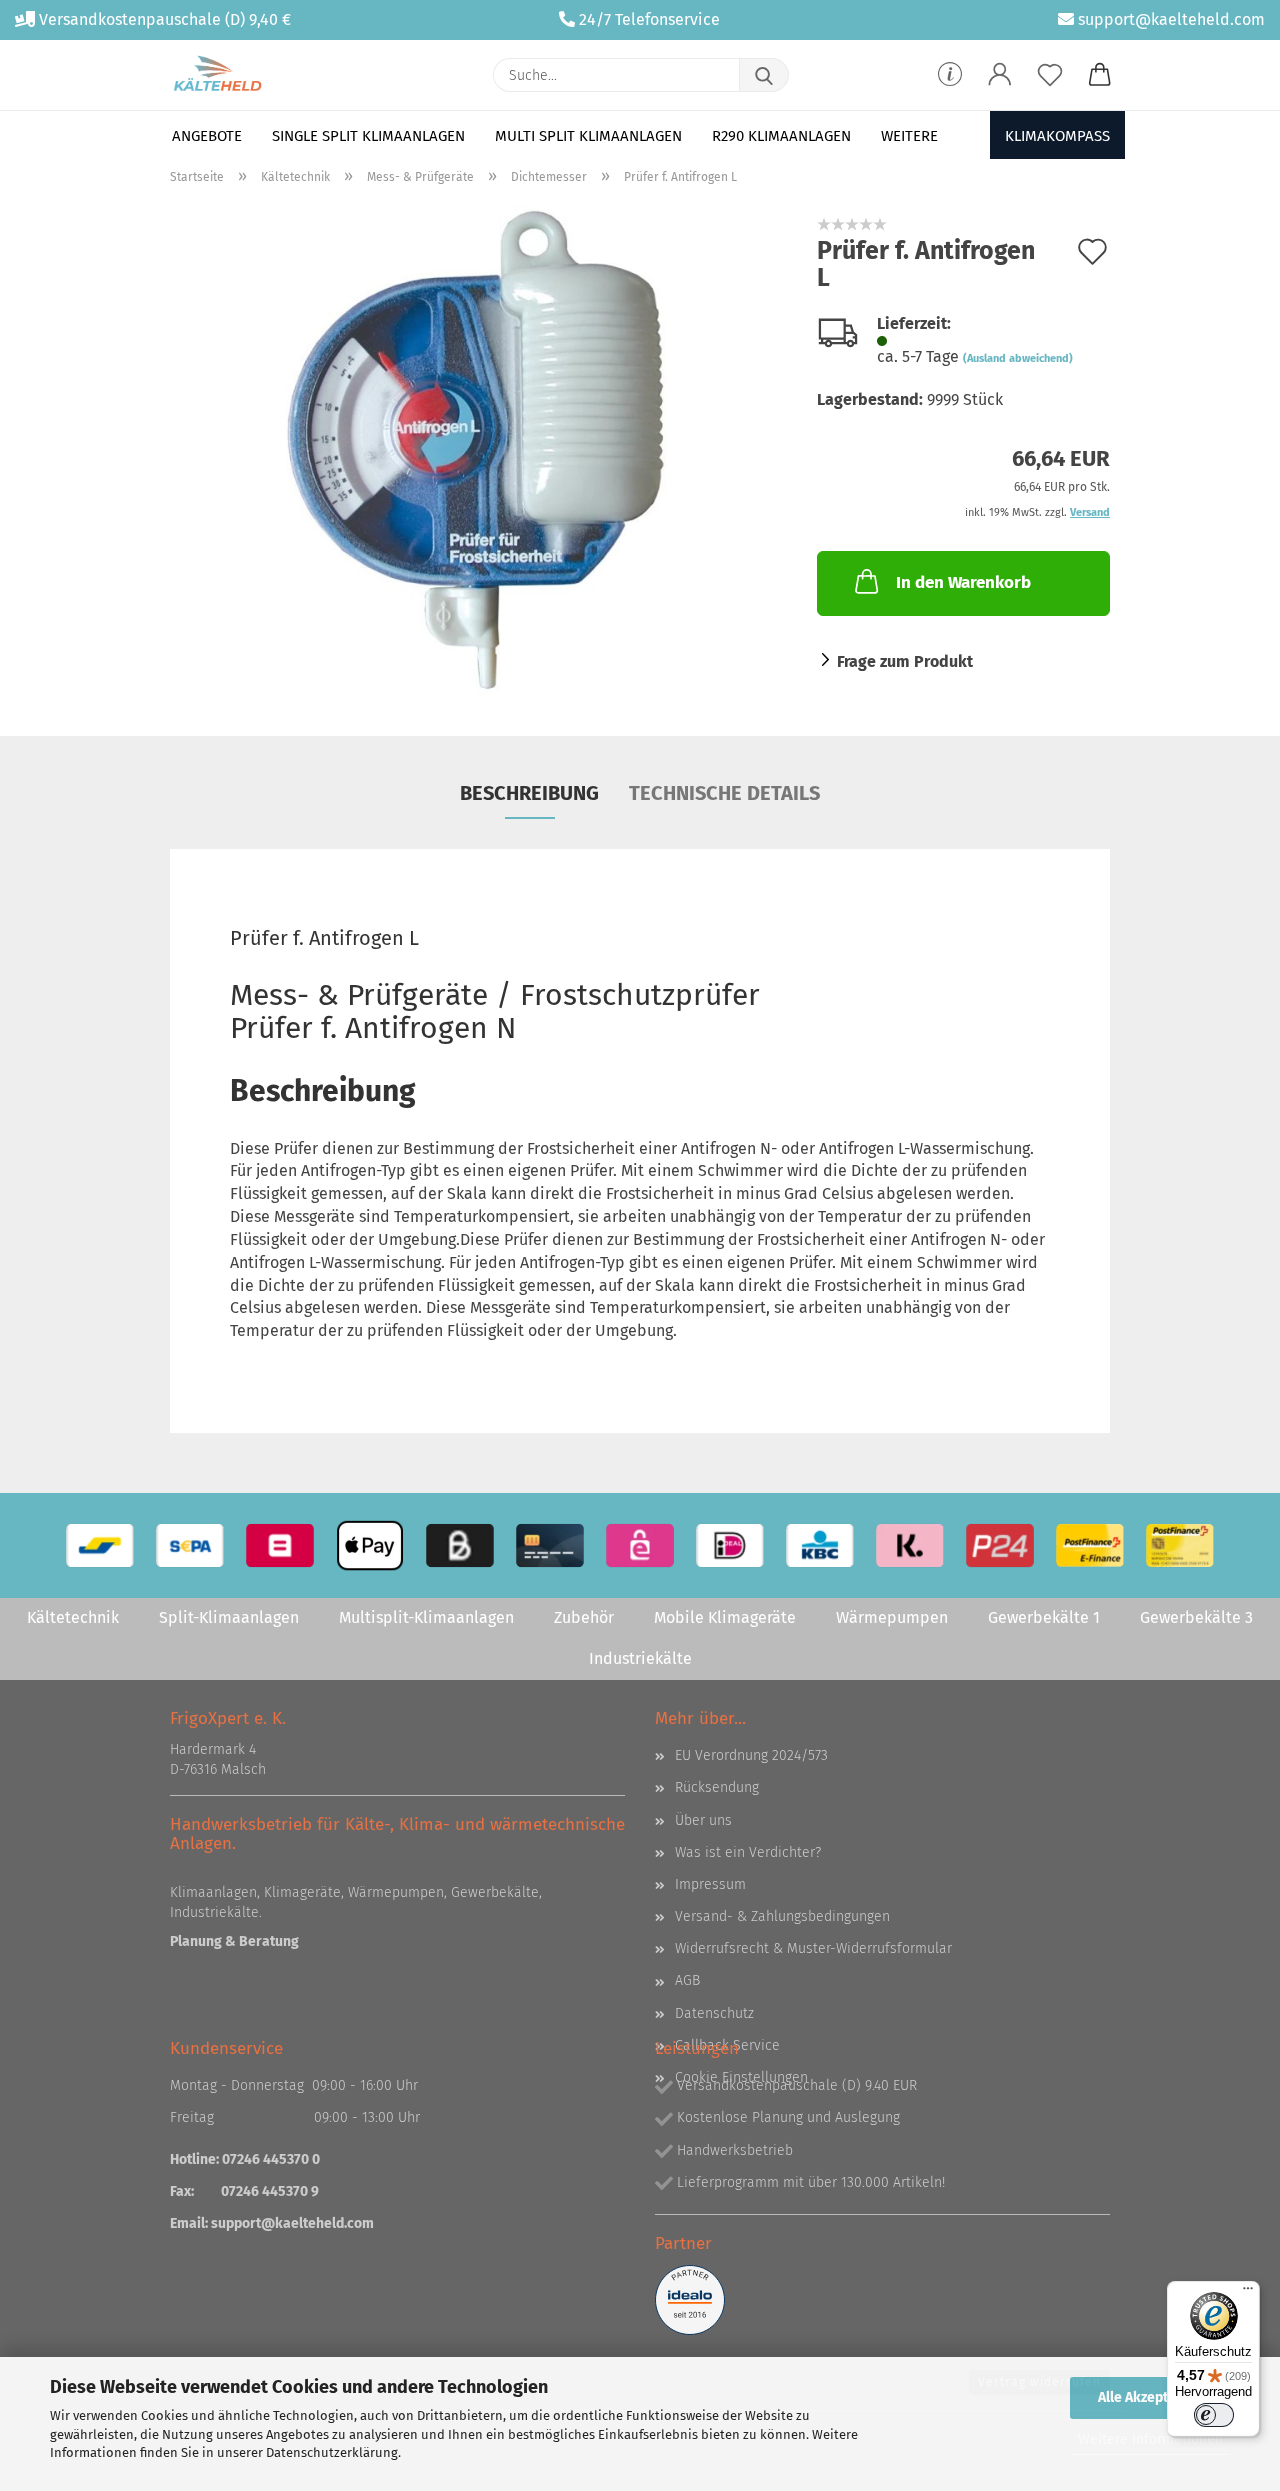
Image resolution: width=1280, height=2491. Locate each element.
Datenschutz (714, 2013)
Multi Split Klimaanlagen (588, 136)
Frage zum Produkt (905, 661)
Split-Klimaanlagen (229, 1617)
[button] (1000, 75)
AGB (687, 1980)
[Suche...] (764, 75)
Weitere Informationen (1150, 2439)
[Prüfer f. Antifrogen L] (479, 451)
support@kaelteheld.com (1171, 19)
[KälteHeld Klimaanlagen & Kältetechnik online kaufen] (217, 75)
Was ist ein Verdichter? (748, 1852)
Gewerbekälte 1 (1044, 1617)
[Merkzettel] (1050, 75)
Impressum (710, 1884)
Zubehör (584, 1617)
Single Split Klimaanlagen (368, 136)
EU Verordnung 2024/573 (751, 1755)
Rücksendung (717, 1787)
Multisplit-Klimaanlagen (426, 1617)
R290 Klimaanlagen (781, 136)
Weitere (909, 136)
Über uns (703, 1820)
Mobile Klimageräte (725, 1617)
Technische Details (724, 793)
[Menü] (1248, 2293)
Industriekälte (640, 1658)
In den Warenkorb (963, 582)
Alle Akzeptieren (1150, 2397)
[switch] (1214, 2415)
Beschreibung (529, 793)
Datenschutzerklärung (332, 2452)
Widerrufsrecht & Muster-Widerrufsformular (813, 1948)
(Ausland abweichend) (1018, 358)
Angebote (207, 136)
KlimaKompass (1057, 136)
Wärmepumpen (892, 1617)
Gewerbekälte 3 (1196, 1617)
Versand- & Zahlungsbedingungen (782, 1916)
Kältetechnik (73, 1617)
